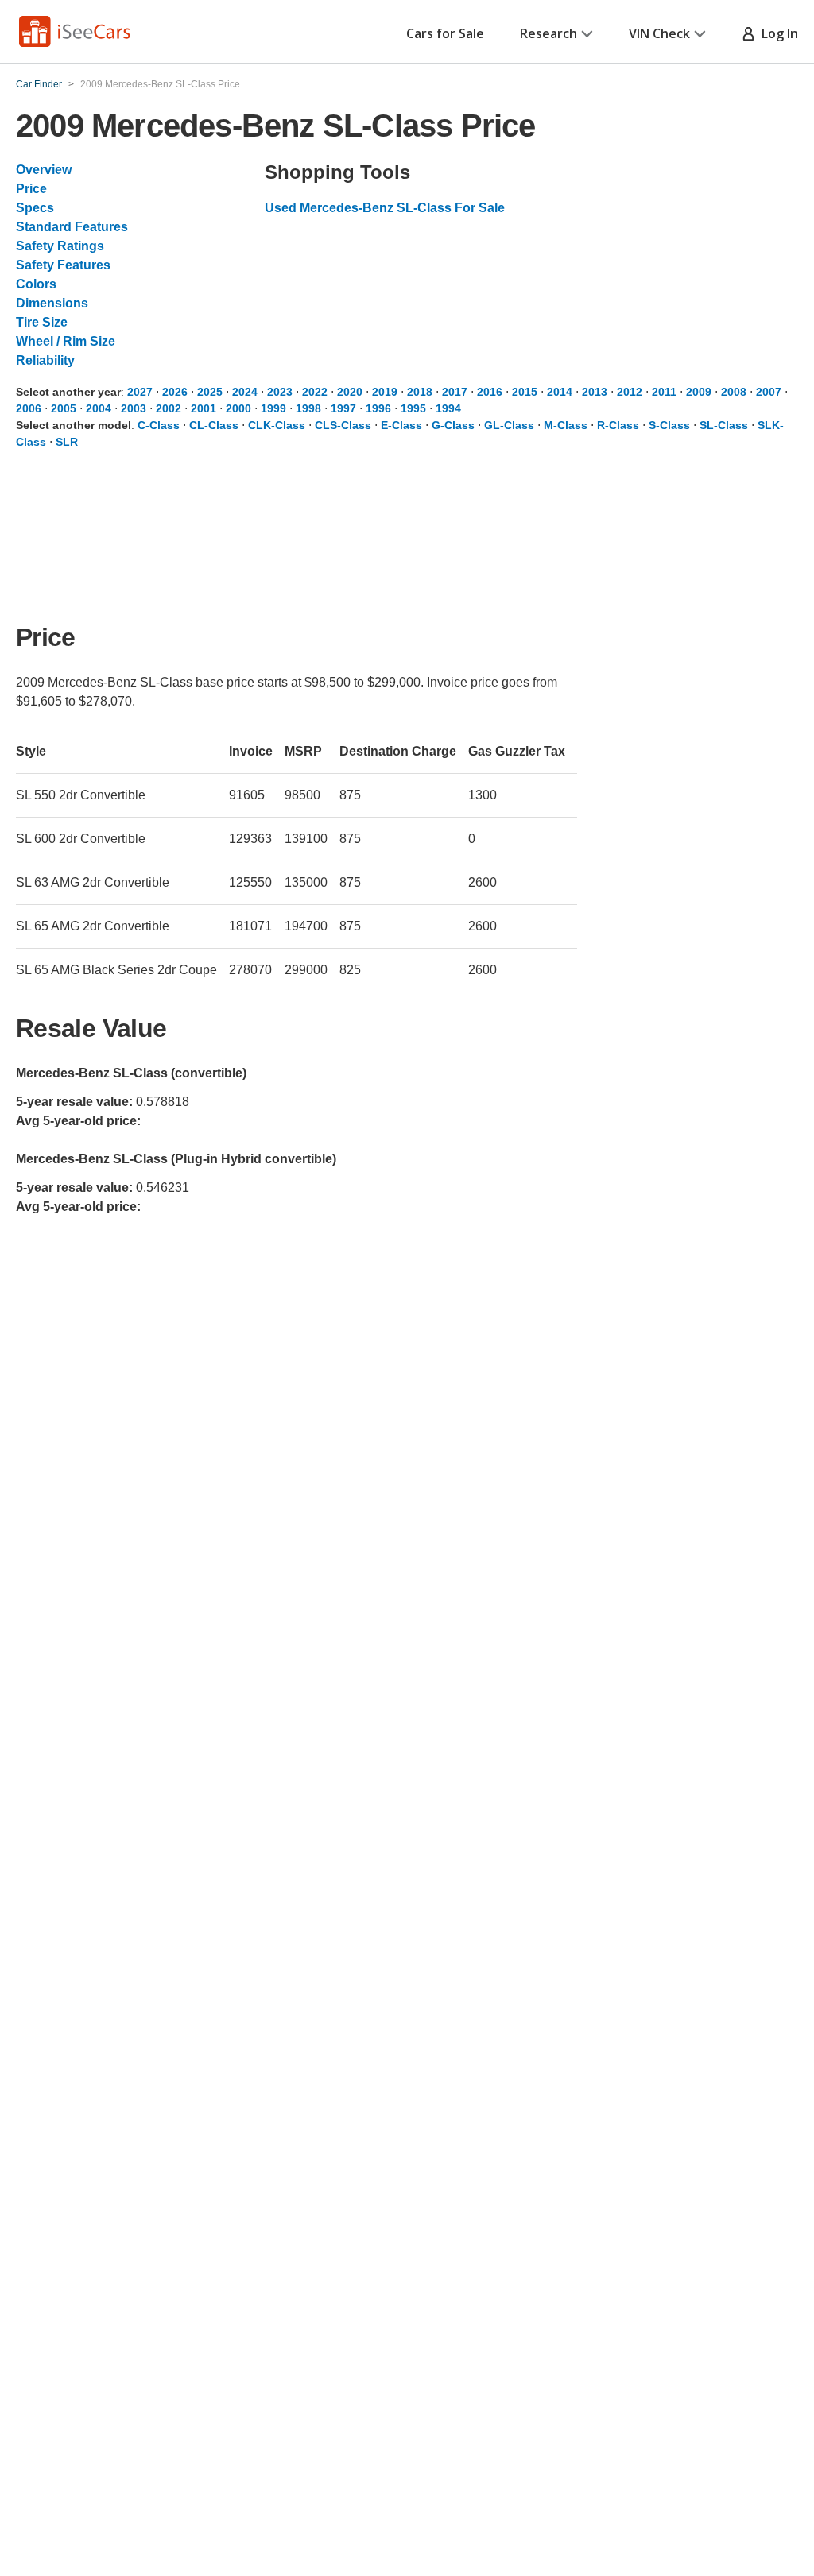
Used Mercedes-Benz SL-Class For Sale (385, 208)
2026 (175, 392)
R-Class (618, 425)
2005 (64, 408)
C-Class (159, 425)
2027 (140, 392)
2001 (203, 408)
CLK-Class (277, 425)
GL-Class (509, 425)
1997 (343, 408)
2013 (595, 392)
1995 (413, 408)
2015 (525, 392)
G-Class (453, 425)
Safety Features (63, 265)
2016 (490, 392)
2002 (169, 408)
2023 (280, 392)
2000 (238, 408)
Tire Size (42, 322)
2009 (699, 392)
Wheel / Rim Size (66, 341)
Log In (777, 33)
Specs (35, 208)
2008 (734, 392)
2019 (385, 392)
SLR (67, 442)
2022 (315, 392)
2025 (210, 392)
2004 (99, 408)
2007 (769, 392)
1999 (273, 408)
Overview (44, 170)
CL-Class (214, 425)
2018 (420, 392)
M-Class (566, 425)
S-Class (669, 425)
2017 (455, 392)
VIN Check (659, 33)
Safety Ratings (60, 246)
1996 (378, 408)
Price (31, 189)
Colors (36, 284)
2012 (630, 392)
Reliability (45, 360)
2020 (350, 392)
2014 (560, 392)
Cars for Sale (445, 33)
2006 (29, 408)
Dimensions (52, 303)
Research (548, 33)
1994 (448, 408)
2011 (664, 392)
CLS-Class (343, 425)
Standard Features (72, 227)
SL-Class (724, 425)
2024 (245, 392)
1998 (308, 408)
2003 (134, 408)
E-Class (401, 425)
